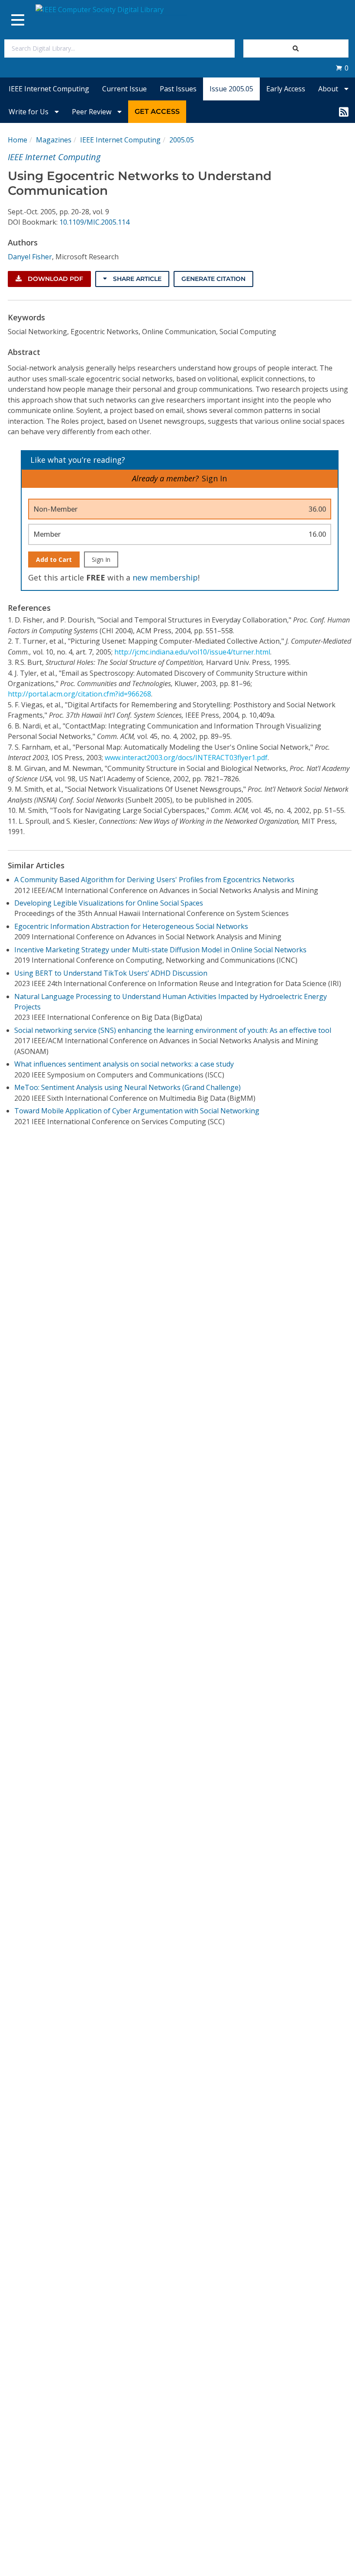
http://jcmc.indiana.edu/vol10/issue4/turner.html (192, 652)
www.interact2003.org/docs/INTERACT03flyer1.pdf (186, 758)
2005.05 (182, 140)
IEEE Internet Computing (49, 89)
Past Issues (178, 89)
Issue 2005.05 (231, 89)
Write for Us (29, 112)
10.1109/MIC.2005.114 (94, 222)
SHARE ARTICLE (136, 279)
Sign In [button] (214, 478)
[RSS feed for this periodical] (344, 112)
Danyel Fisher (30, 257)
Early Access (286, 89)
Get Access (157, 111)
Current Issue (124, 89)
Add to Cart (54, 559)
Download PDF (55, 279)
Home (18, 140)
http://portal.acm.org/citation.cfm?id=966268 (79, 694)
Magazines (54, 140)
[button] (342, 68)
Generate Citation (213, 279)
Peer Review (92, 112)
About (329, 89)
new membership (165, 577)
